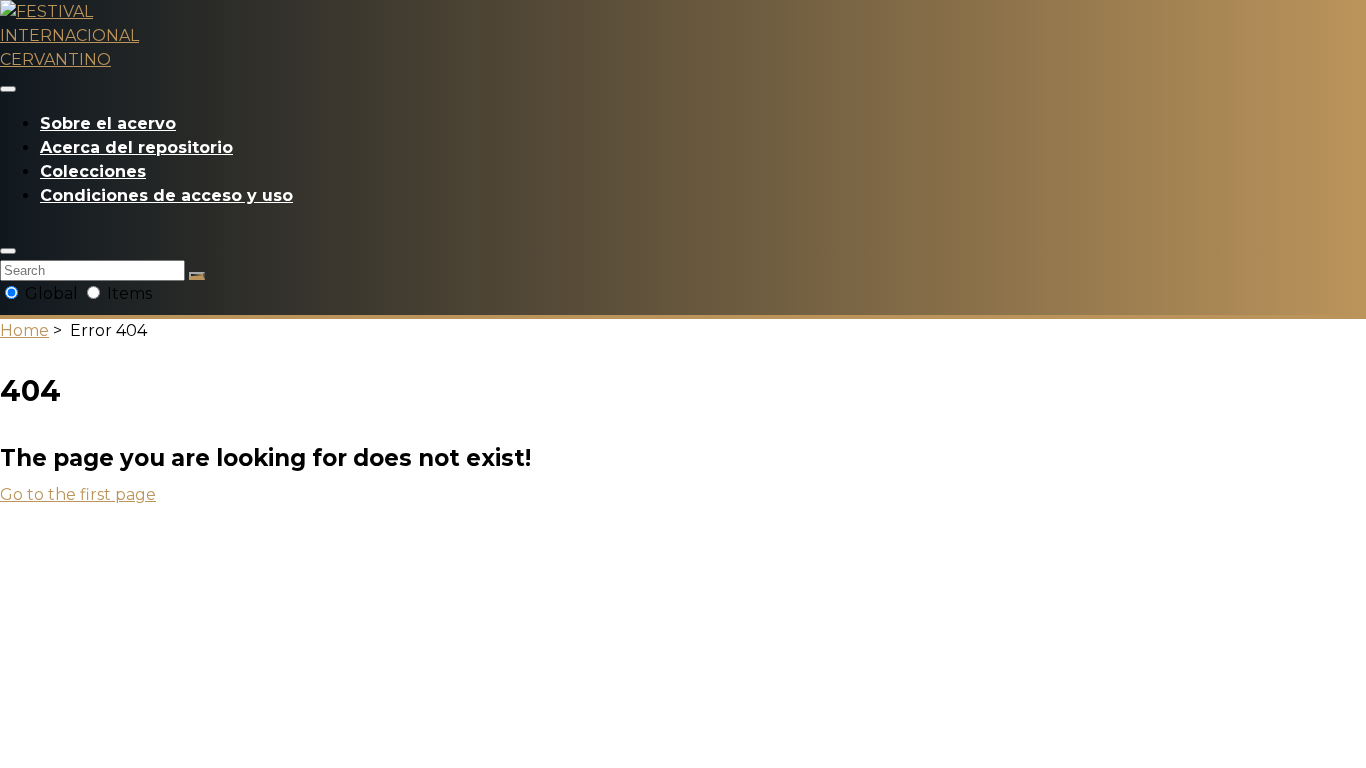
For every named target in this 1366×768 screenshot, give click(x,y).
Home (24, 330)
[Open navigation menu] (8, 89)
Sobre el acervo (108, 123)
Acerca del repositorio (136, 147)
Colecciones (93, 171)
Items (127, 293)
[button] (8, 251)
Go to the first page (78, 494)
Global (51, 293)
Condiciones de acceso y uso (166, 195)
